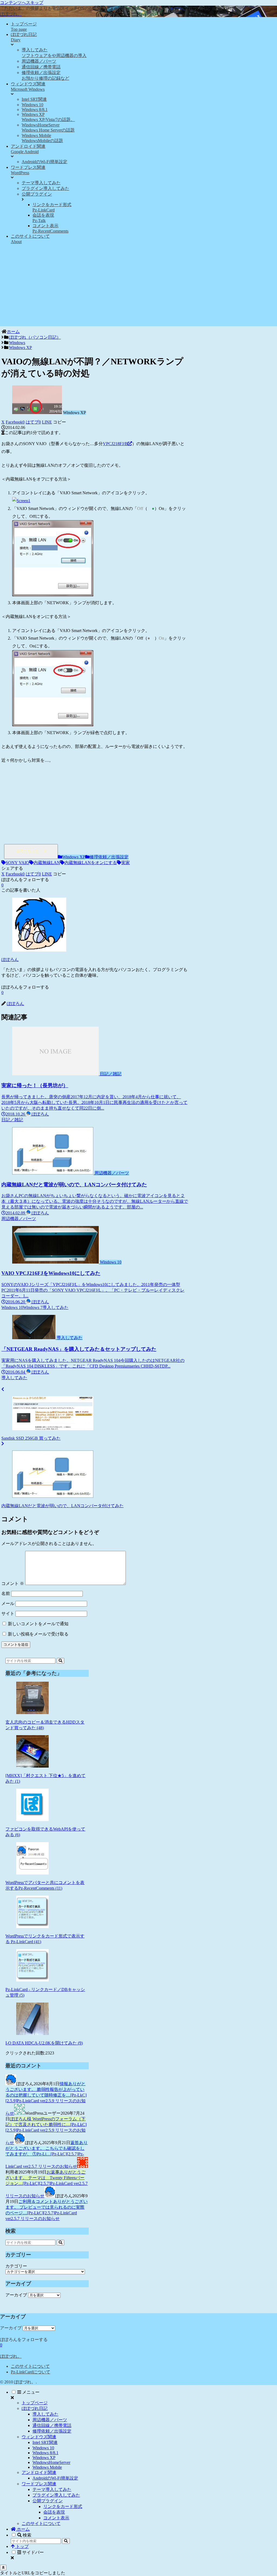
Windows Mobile (47, 2467)
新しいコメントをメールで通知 (38, 1624)
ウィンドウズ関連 (39, 2437)
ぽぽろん (10, 960)
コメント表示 (56, 2518)
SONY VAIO (17, 863)
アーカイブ (16, 2295)
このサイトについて (30, 2366)
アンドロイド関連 (39, 2472)
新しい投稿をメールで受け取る (38, 1634)
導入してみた (45, 2414)
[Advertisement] (138, 288)
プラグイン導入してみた (56, 2495)
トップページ (35, 2403)
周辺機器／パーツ (50, 2420)
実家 (126, 863)
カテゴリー (16, 2266)
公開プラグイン (48, 2501)
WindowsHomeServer (51, 2462)
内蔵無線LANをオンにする (91, 863)
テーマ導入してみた (52, 2489)
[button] (60, 422)
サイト (8, 1613)
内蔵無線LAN (47, 863)
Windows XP (74, 857)
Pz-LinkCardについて (31, 2372)
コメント (13, 1583)
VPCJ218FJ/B (115, 444)
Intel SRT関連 (45, 2442)
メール (8, 1603)
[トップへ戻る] (3, 2567)
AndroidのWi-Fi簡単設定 (55, 2478)
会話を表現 (54, 2512)
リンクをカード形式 (63, 2506)
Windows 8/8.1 (45, 2453)
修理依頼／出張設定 (109, 857)
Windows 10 (43, 2448)
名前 (6, 1593)
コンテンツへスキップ (22, 3)
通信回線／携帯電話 (52, 2425)
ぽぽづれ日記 (35, 2408)
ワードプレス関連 (39, 2484)
